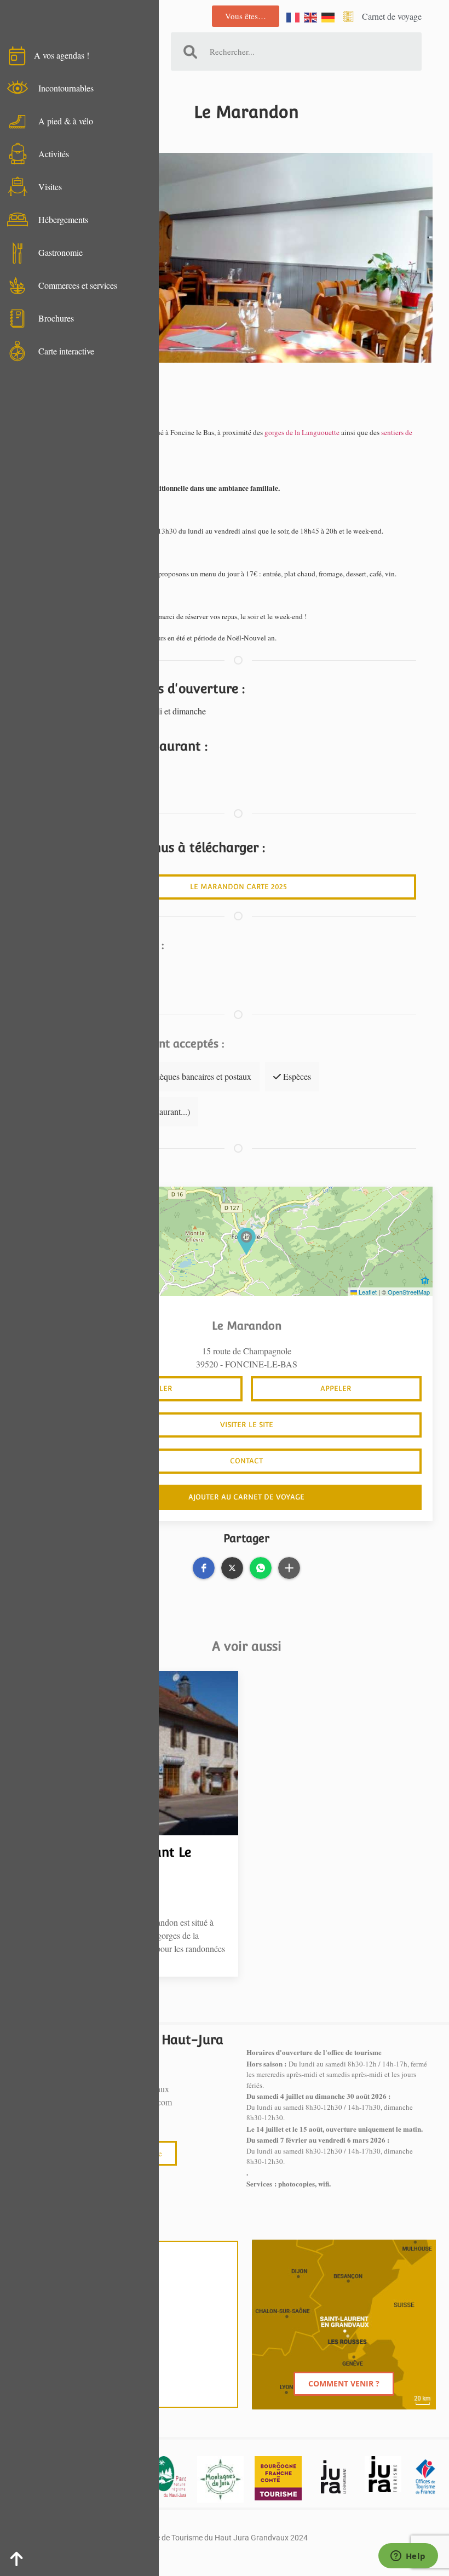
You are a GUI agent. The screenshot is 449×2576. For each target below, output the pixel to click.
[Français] (293, 16)
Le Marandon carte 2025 (238, 887)
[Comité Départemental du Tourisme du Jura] (383, 2474)
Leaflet (367, 1292)
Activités (54, 154)
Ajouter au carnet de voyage (246, 1497)
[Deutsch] (329, 16)
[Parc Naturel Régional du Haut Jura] (169, 2477)
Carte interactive (66, 351)
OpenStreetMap (409, 1292)
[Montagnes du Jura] (220, 2479)
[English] (311, 16)
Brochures (56, 318)
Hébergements (63, 219)
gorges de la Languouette (302, 432)
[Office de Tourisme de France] (425, 2477)
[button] (246, 1241)
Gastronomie (61, 252)
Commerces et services (78, 285)
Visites (50, 187)
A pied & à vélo (66, 121)
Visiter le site (247, 1425)
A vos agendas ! (62, 55)
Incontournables (66, 88)
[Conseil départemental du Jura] (333, 2477)
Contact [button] (246, 1461)
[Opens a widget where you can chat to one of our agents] (408, 2557)
